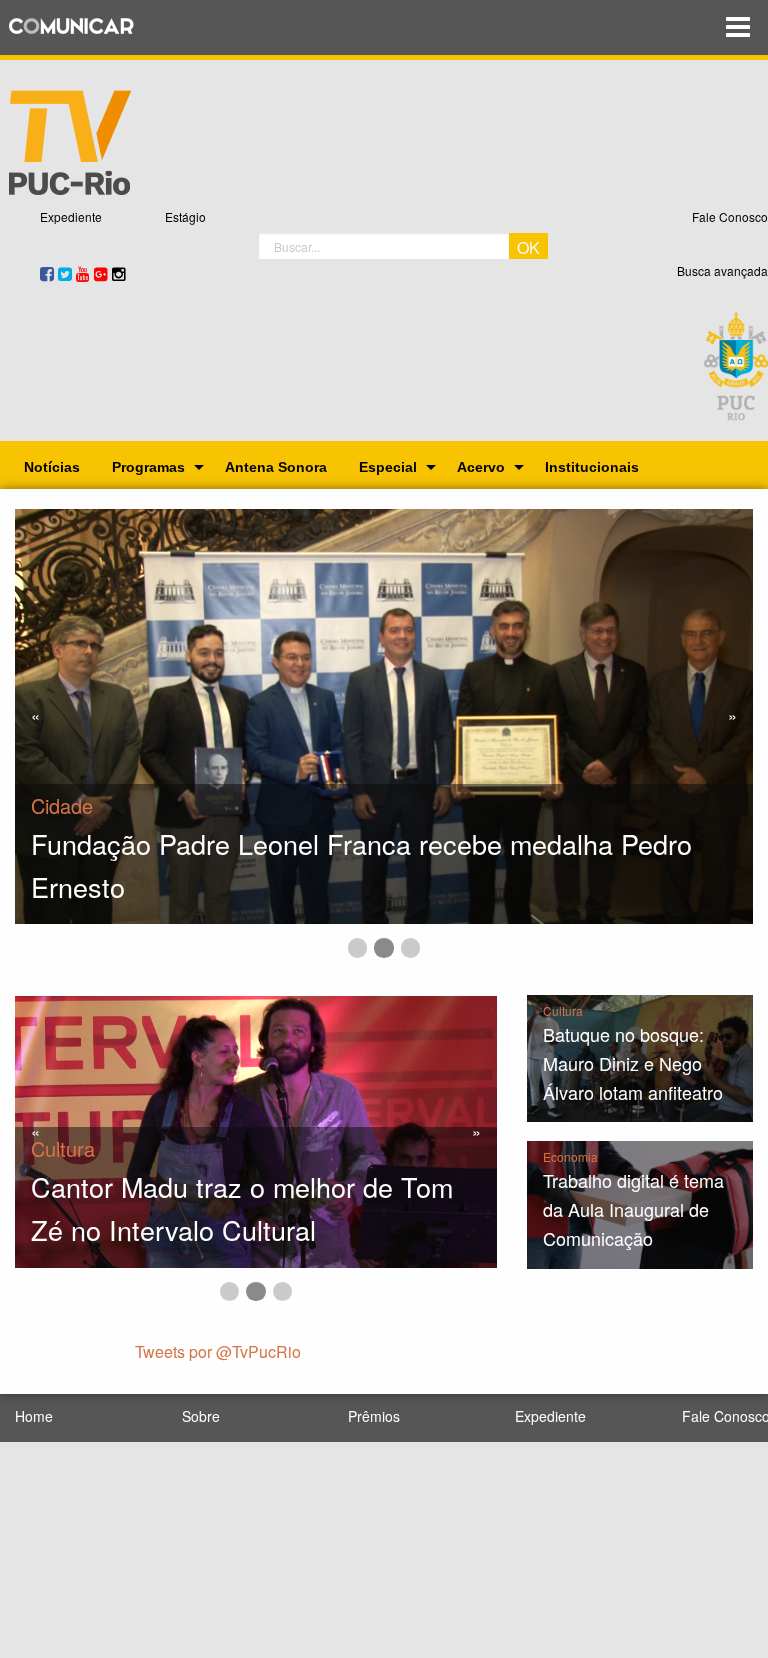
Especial (388, 467)
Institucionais (592, 467)
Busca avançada (722, 270)
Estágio (185, 216)
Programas (148, 467)
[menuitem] (52, 467)
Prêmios (374, 1416)
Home (34, 1416)
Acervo (481, 467)
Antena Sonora (276, 467)
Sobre (201, 1416)
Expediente (71, 216)
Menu (738, 27)
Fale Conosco (730, 216)
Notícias (52, 467)
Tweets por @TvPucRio (218, 1351)
